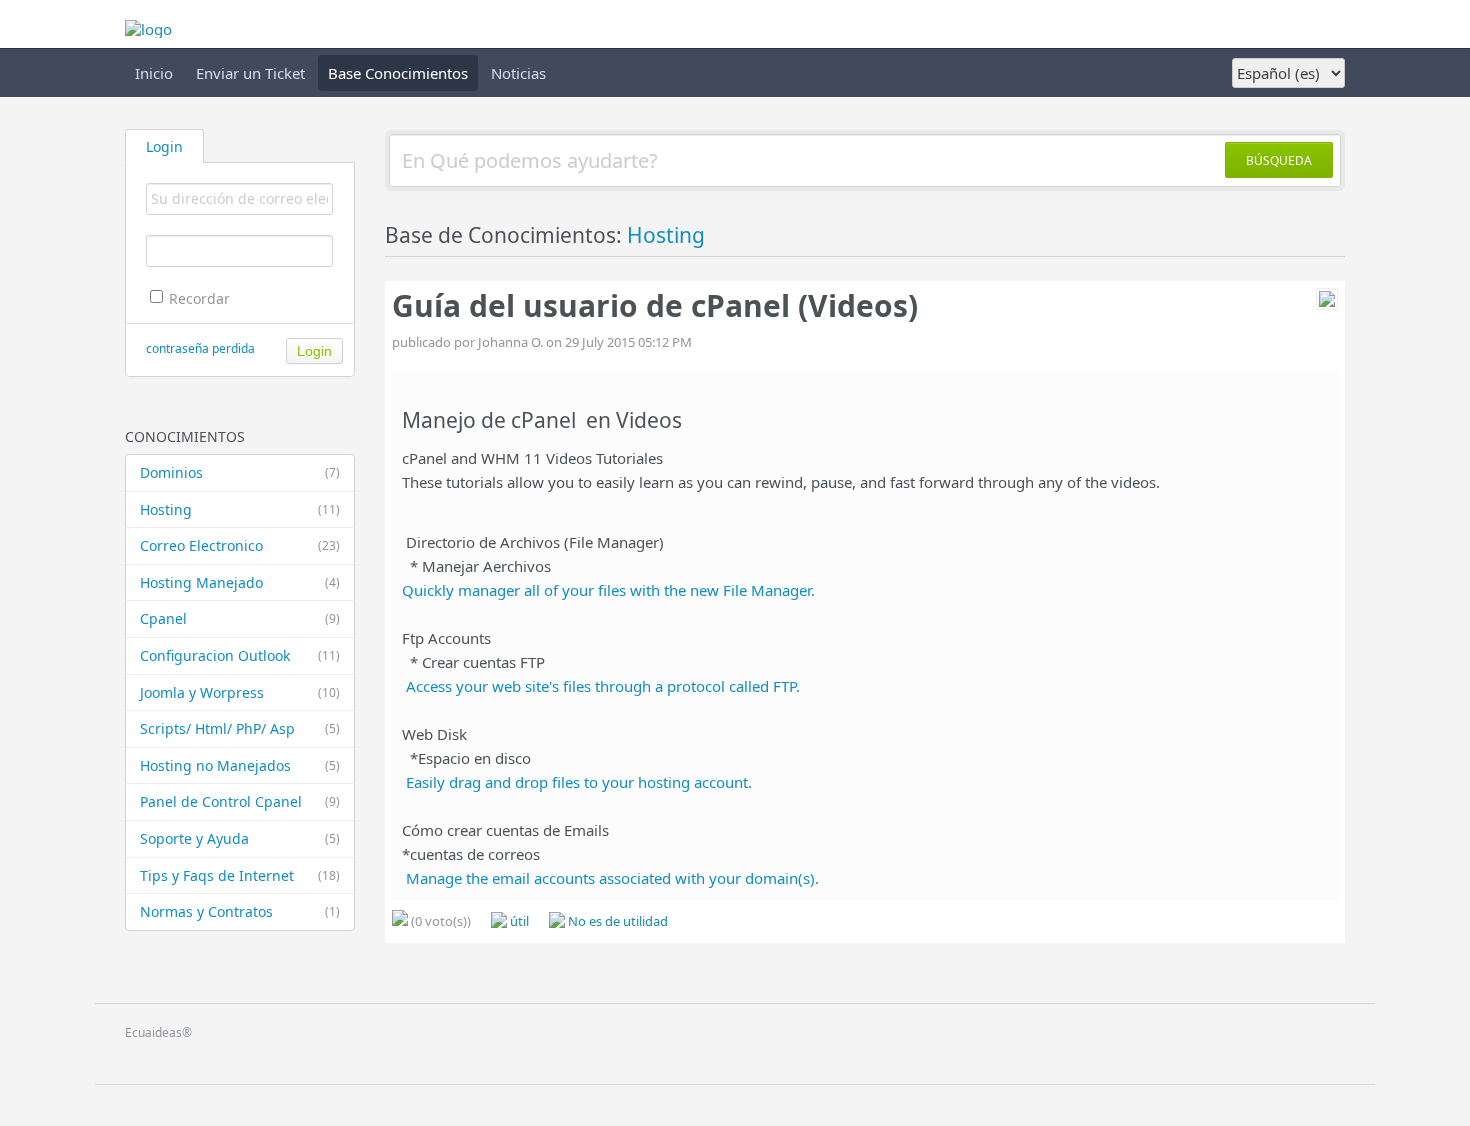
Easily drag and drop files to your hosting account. (579, 782)
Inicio (154, 73)
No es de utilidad (616, 921)
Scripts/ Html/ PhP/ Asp (240, 728)
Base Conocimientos (398, 73)
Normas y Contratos (240, 911)
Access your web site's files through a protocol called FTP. (603, 686)
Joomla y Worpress (240, 692)
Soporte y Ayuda (240, 838)
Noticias (518, 73)
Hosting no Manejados (240, 765)
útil (518, 921)
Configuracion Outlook (240, 655)
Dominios (240, 472)
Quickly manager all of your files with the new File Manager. (608, 590)
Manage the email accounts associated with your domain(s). (612, 878)
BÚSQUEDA (1279, 160)
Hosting (240, 509)
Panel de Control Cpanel (240, 801)
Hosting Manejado (240, 582)
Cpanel (240, 618)
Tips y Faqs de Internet (240, 875)
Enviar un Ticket (250, 73)
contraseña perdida (200, 348)
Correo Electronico (240, 545)
